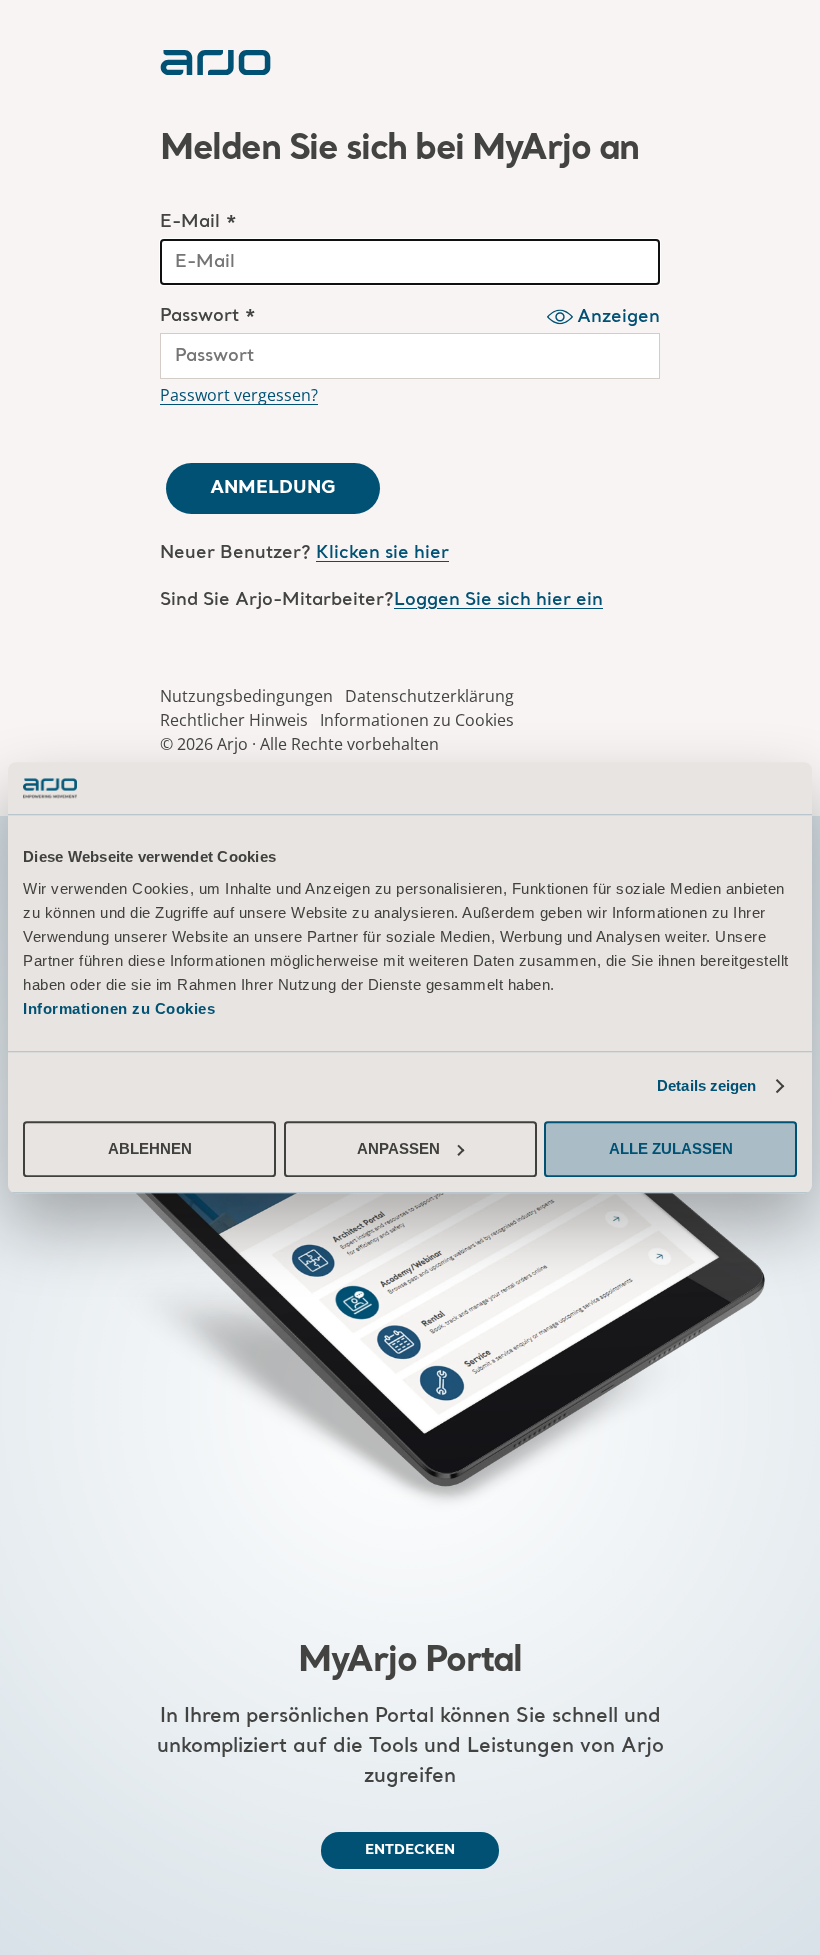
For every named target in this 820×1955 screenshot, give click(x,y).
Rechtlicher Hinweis (234, 720)
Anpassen (398, 1148)
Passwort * (208, 316)
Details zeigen (706, 1085)
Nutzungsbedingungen (246, 696)
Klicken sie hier (382, 553)
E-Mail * (198, 222)
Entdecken (410, 1850)
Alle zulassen (671, 1148)
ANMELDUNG (273, 488)
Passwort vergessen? (239, 395)
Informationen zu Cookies (119, 1008)
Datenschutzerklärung (429, 696)
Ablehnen (150, 1148)
